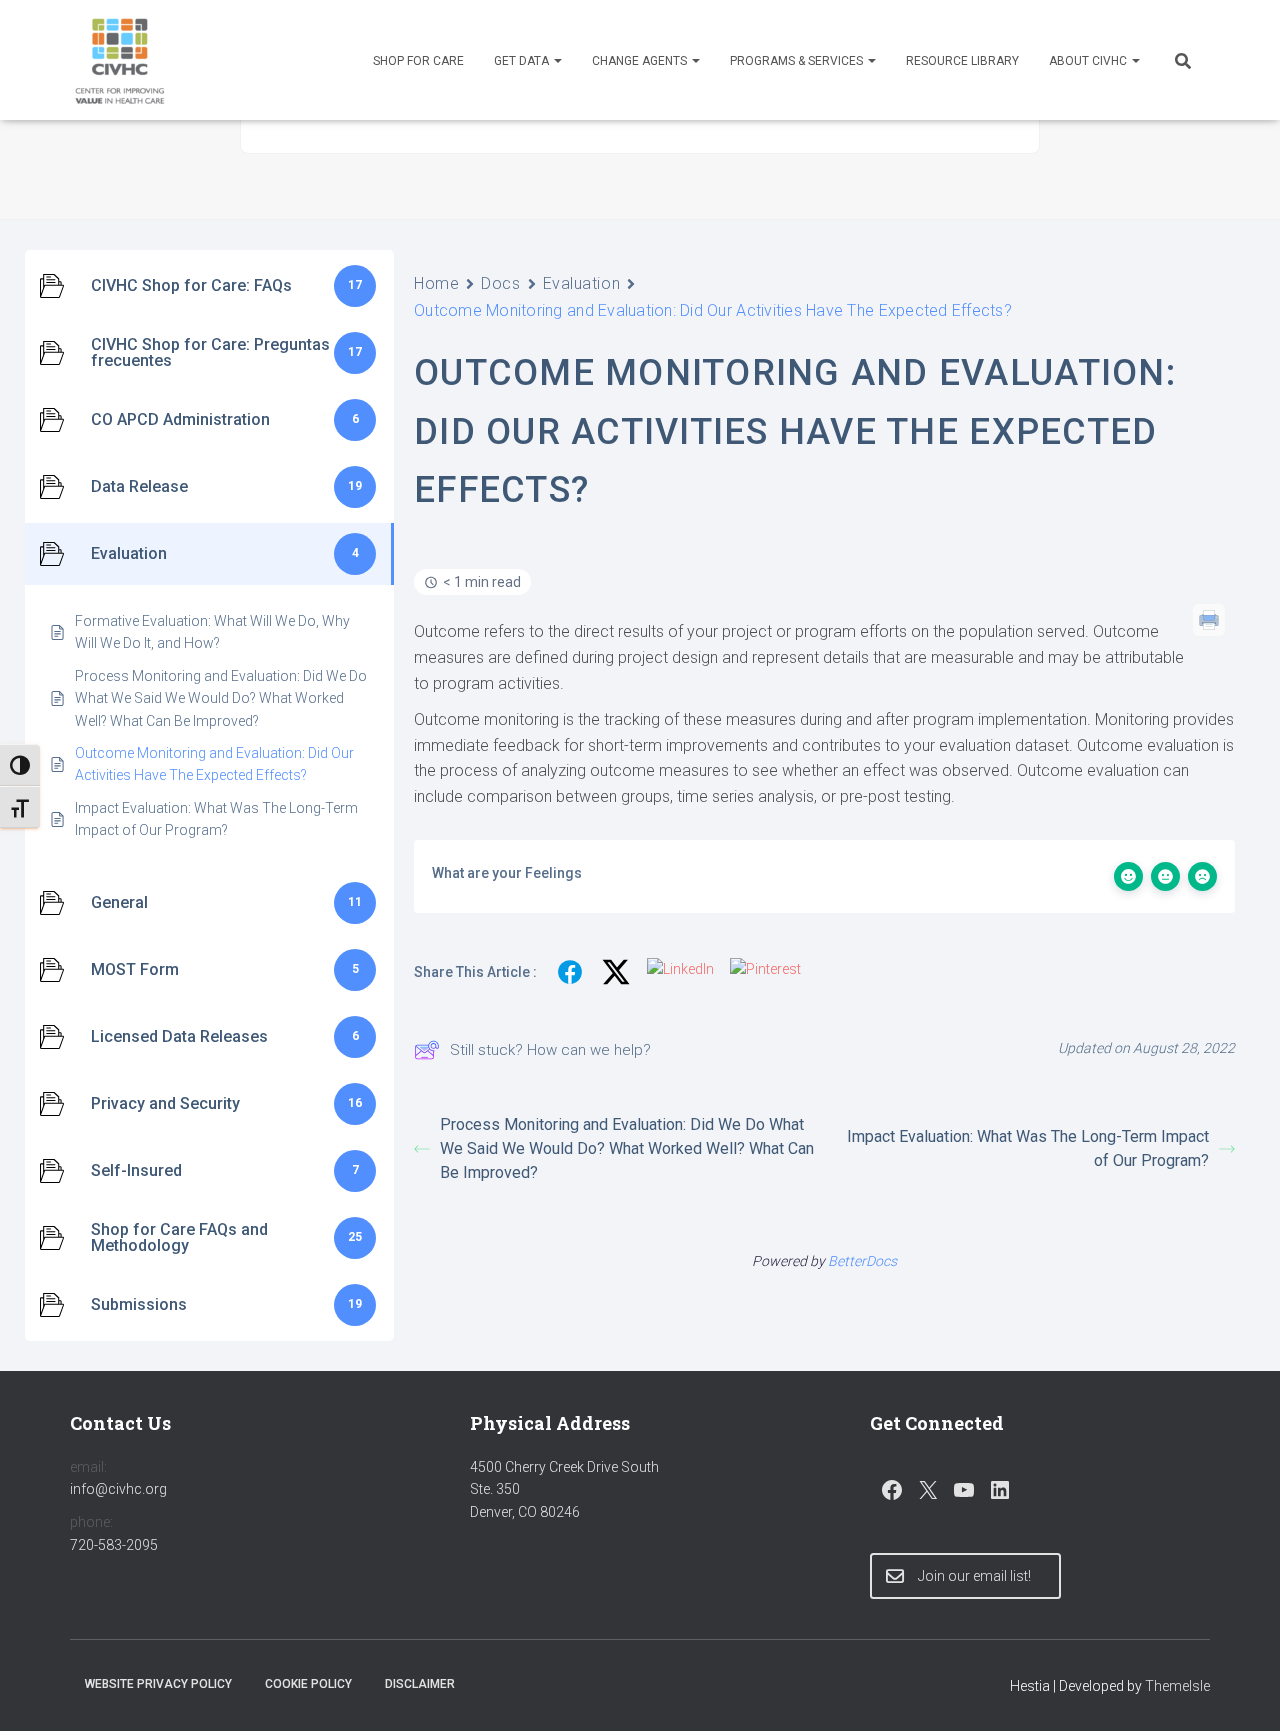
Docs (500, 283)
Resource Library (962, 61)
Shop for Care (418, 61)
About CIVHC (1089, 61)
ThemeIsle (1177, 1686)
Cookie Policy (308, 1684)
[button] (557, 61)
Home (436, 283)
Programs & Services (798, 61)
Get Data (523, 61)
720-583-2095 (114, 1545)
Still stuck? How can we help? (550, 1050)
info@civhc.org (118, 1489)
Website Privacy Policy (158, 1684)
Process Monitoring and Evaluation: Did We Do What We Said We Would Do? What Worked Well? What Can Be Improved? (627, 1148)
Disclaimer (420, 1684)
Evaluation (582, 283)
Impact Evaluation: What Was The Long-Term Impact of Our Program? (1028, 1148)
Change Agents (641, 61)
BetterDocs (862, 1261)
